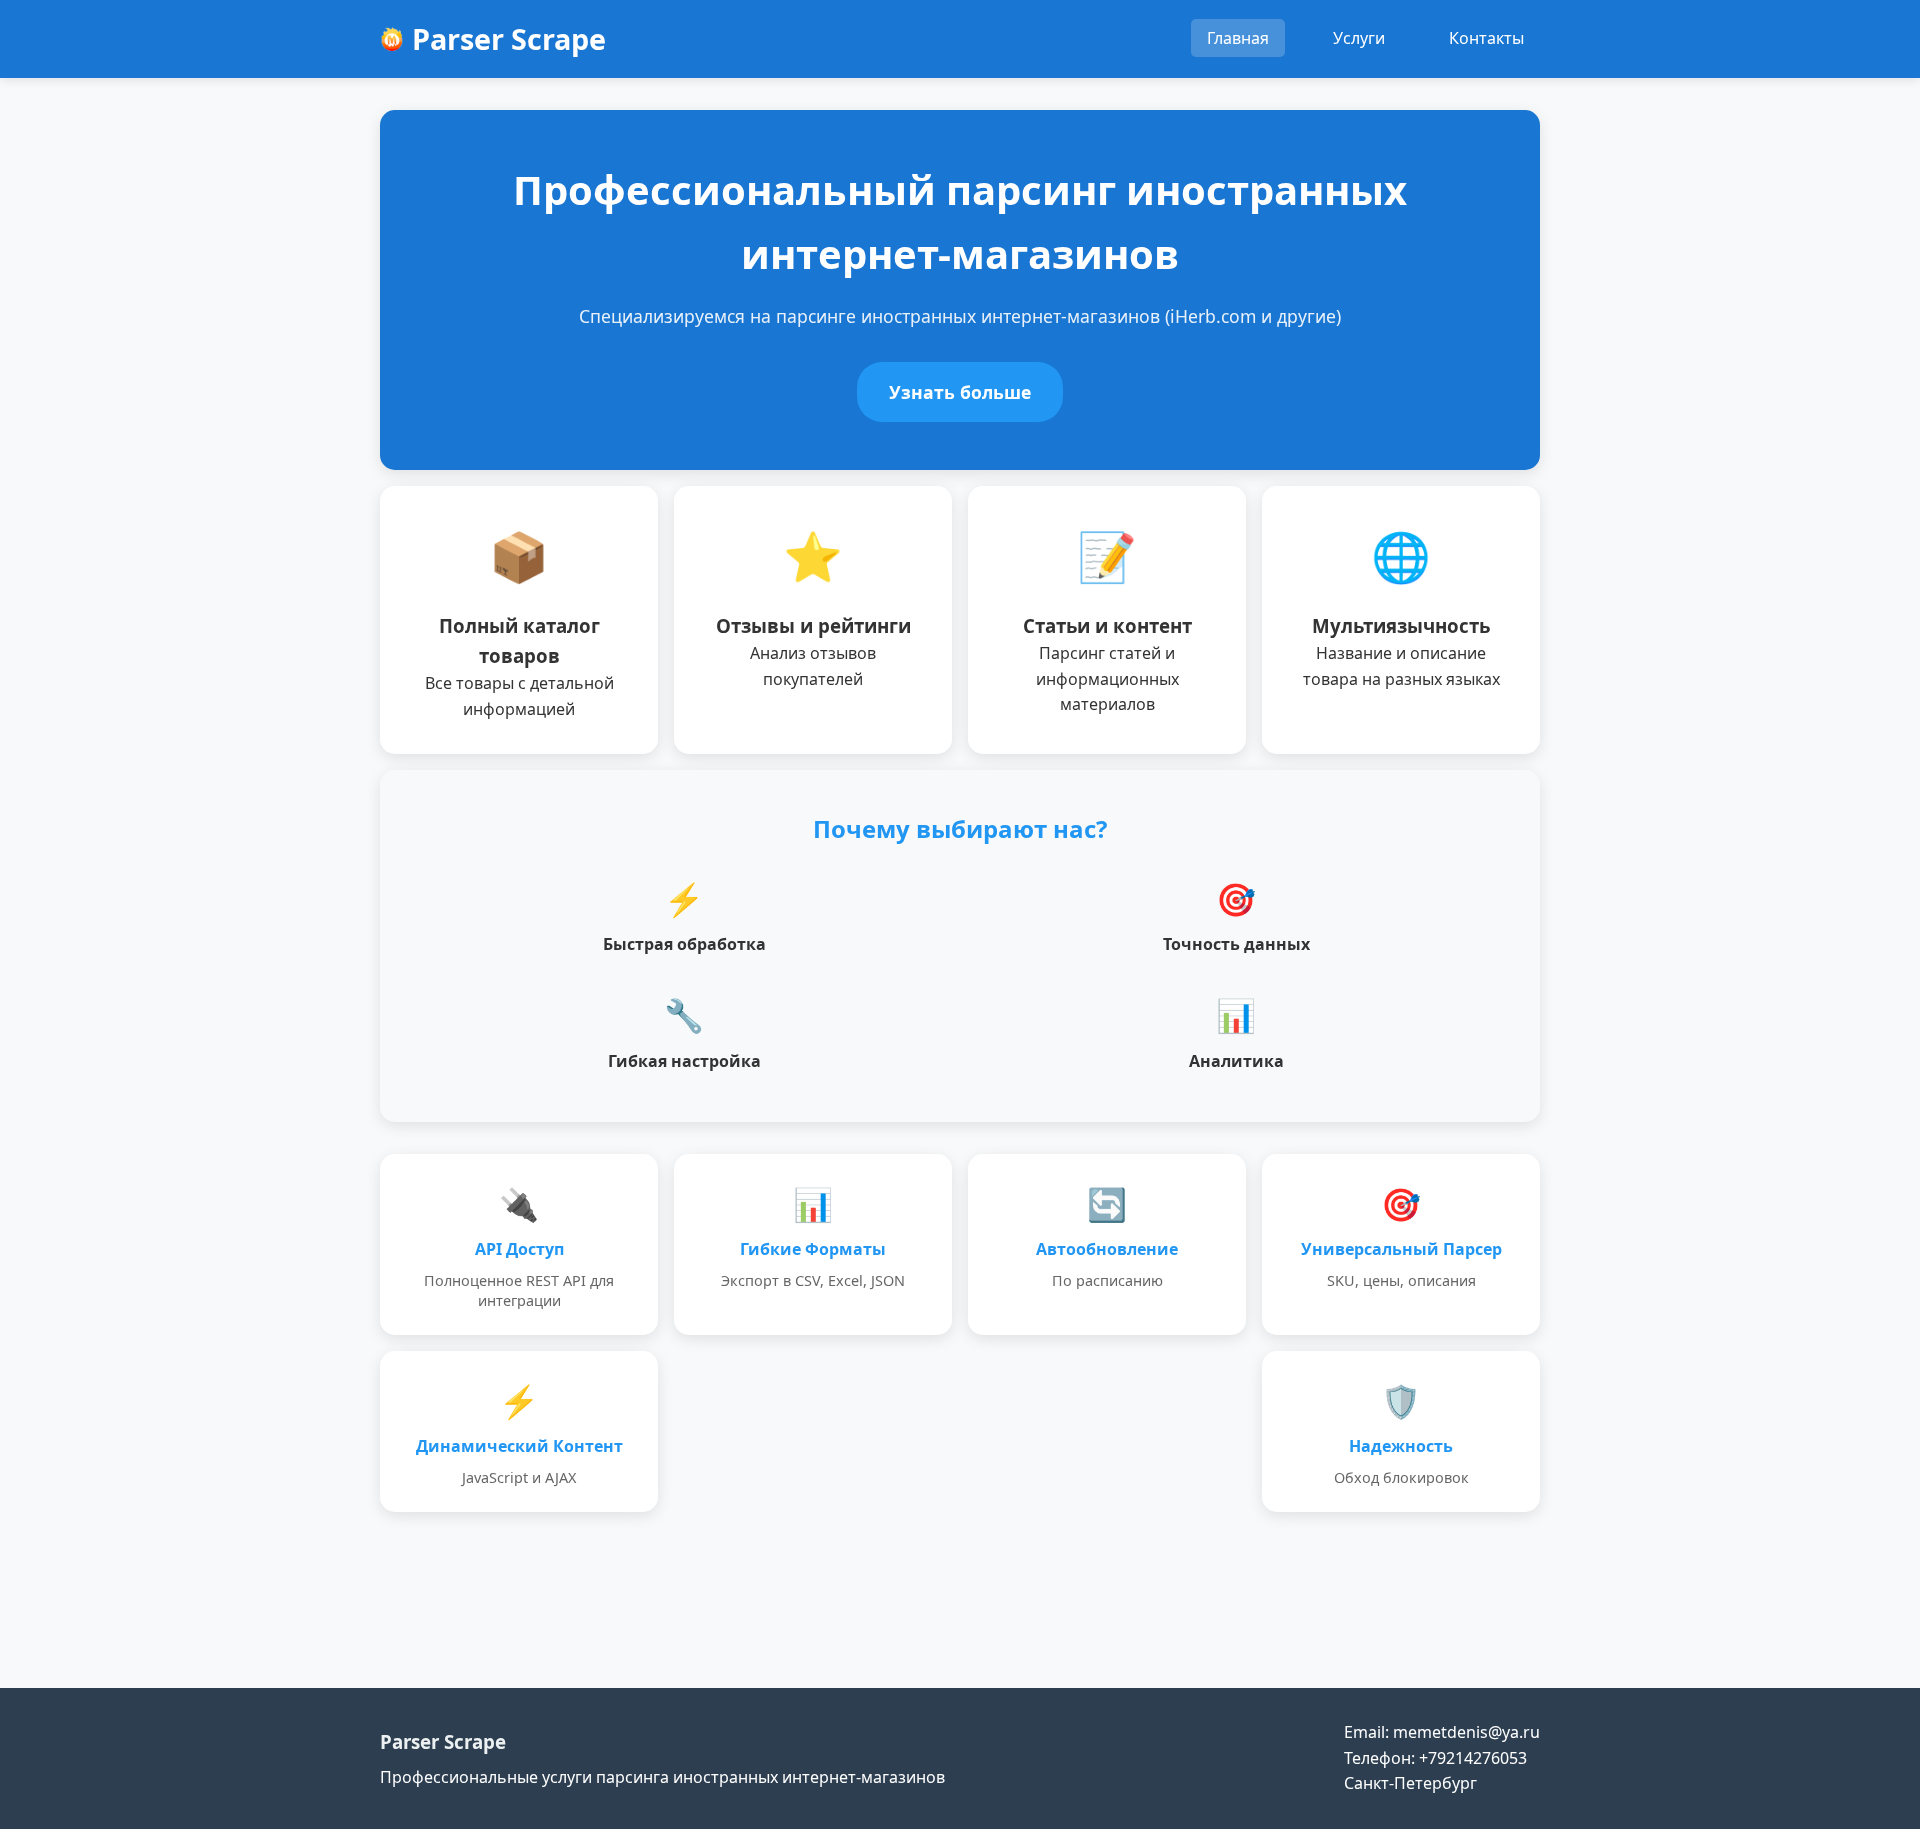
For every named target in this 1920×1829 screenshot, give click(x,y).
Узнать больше (960, 392)
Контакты (1486, 38)
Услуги (1359, 38)
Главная (1238, 38)
